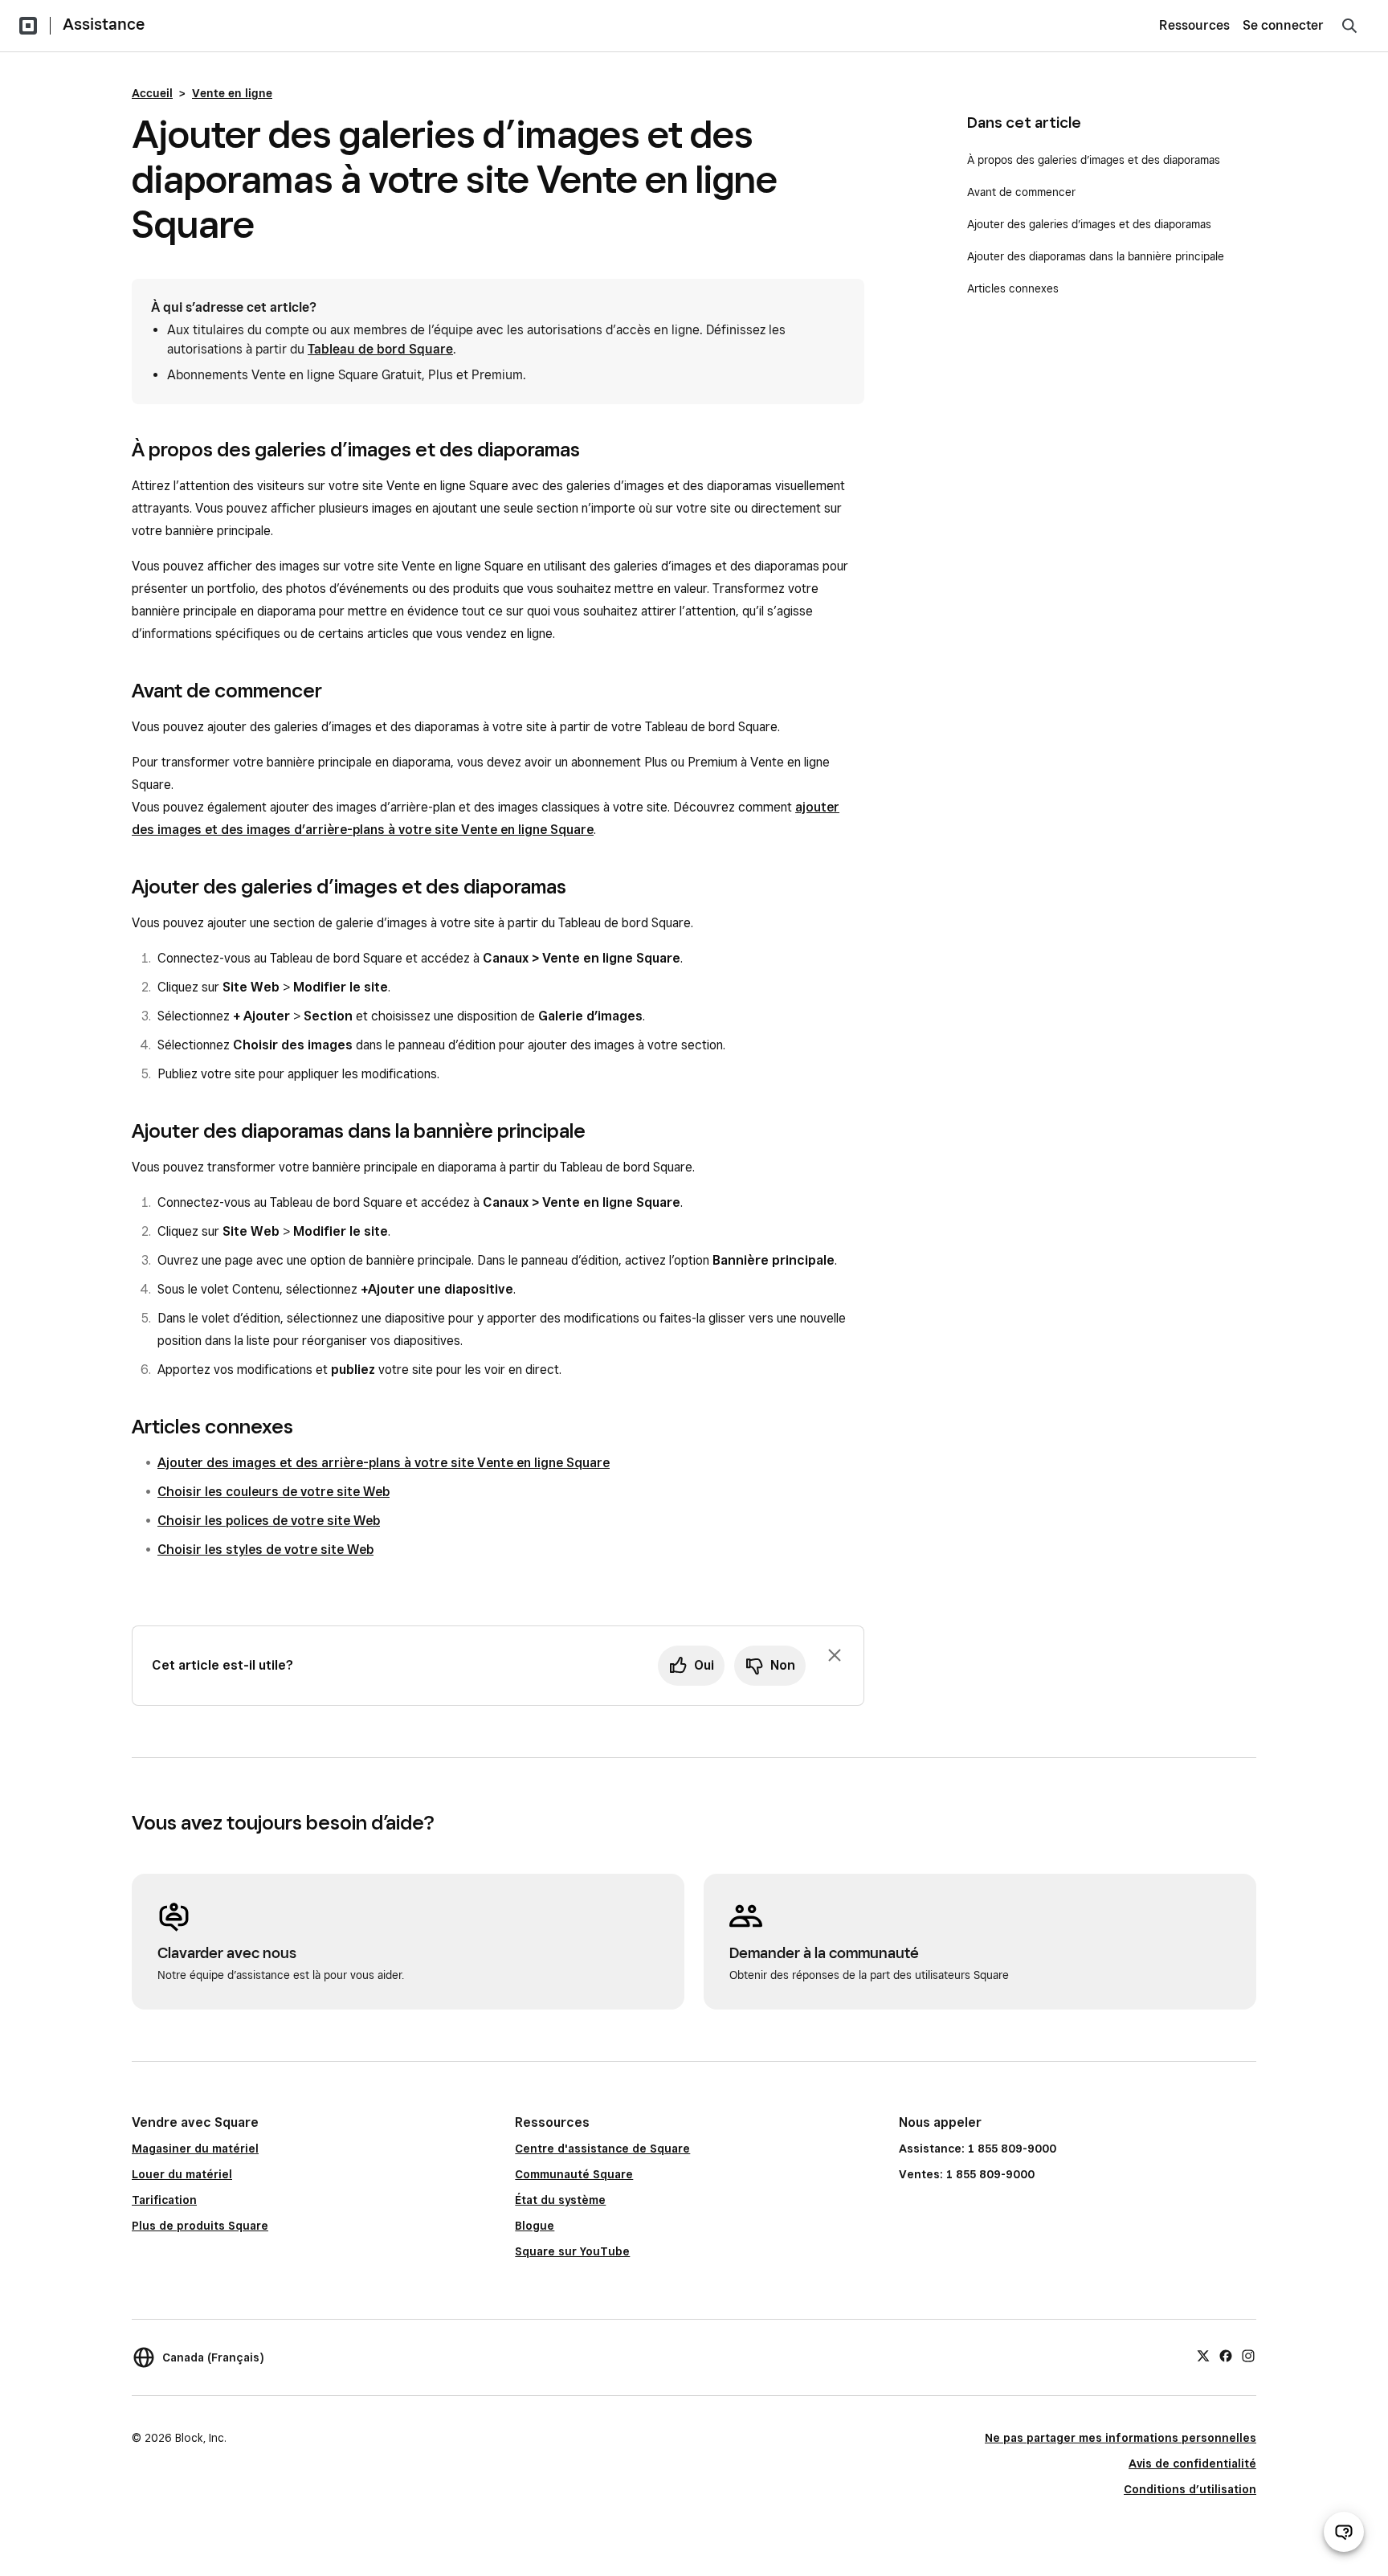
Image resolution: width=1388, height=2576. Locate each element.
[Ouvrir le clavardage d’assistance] (1344, 2532)
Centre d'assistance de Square (602, 2149)
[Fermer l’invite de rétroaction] (835, 1655)
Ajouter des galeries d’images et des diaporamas (1089, 224)
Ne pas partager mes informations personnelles (1121, 2438)
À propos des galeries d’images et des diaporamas (1094, 160)
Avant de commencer (1021, 192)
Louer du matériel (182, 2174)
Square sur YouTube (572, 2251)
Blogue (535, 2226)
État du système (560, 2200)
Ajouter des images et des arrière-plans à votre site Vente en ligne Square (384, 1463)
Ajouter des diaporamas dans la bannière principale (1096, 256)
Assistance (104, 24)
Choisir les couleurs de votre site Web (274, 1492)
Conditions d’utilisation (1190, 2489)
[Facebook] (1226, 2355)
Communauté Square (574, 2174)
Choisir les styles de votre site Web (265, 1550)
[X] (1203, 2355)
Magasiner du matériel (195, 2149)
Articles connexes (1013, 288)
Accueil (152, 93)
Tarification (164, 2200)
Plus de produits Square (200, 2226)
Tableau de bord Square (380, 349)
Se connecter (1283, 25)
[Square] (28, 26)
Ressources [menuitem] (1194, 25)
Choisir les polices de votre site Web (269, 1521)
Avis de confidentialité (1192, 2464)
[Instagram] (1248, 2355)
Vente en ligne (232, 93)
